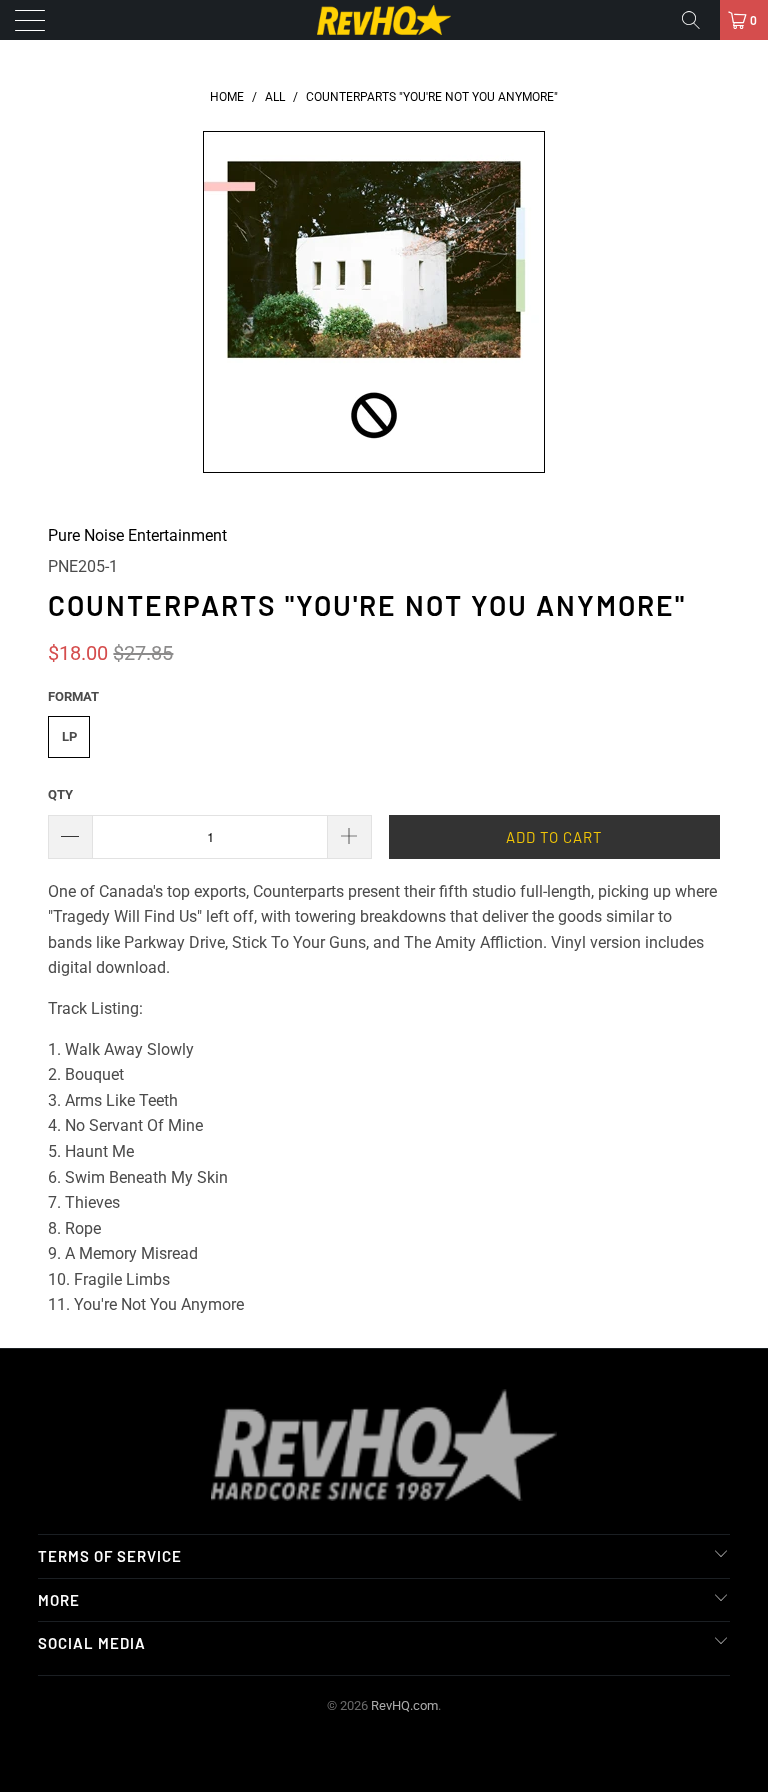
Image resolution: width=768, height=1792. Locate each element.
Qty (60, 794)
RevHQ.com (404, 1705)
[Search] (698, 20)
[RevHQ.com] (384, 20)
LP (69, 736)
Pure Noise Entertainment (137, 535)
